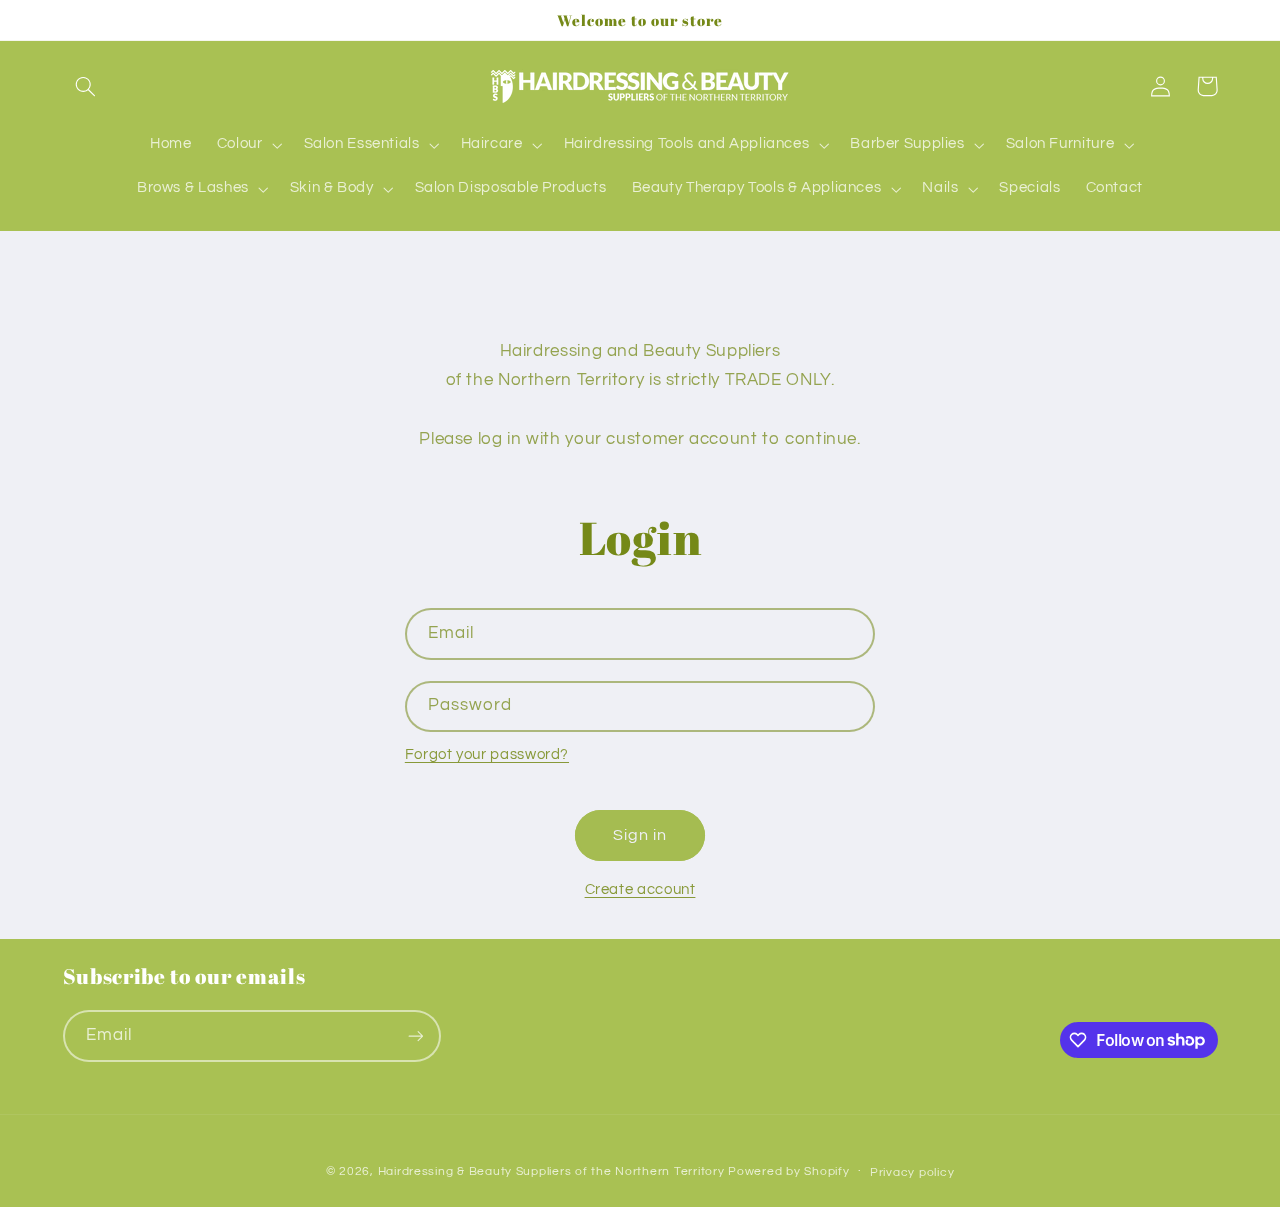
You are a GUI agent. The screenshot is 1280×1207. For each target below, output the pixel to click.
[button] (86, 86)
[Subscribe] (415, 1035)
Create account (640, 889)
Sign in (640, 835)
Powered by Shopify (788, 1171)
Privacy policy (912, 1172)
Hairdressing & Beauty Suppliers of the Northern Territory (551, 1171)
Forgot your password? (487, 754)
